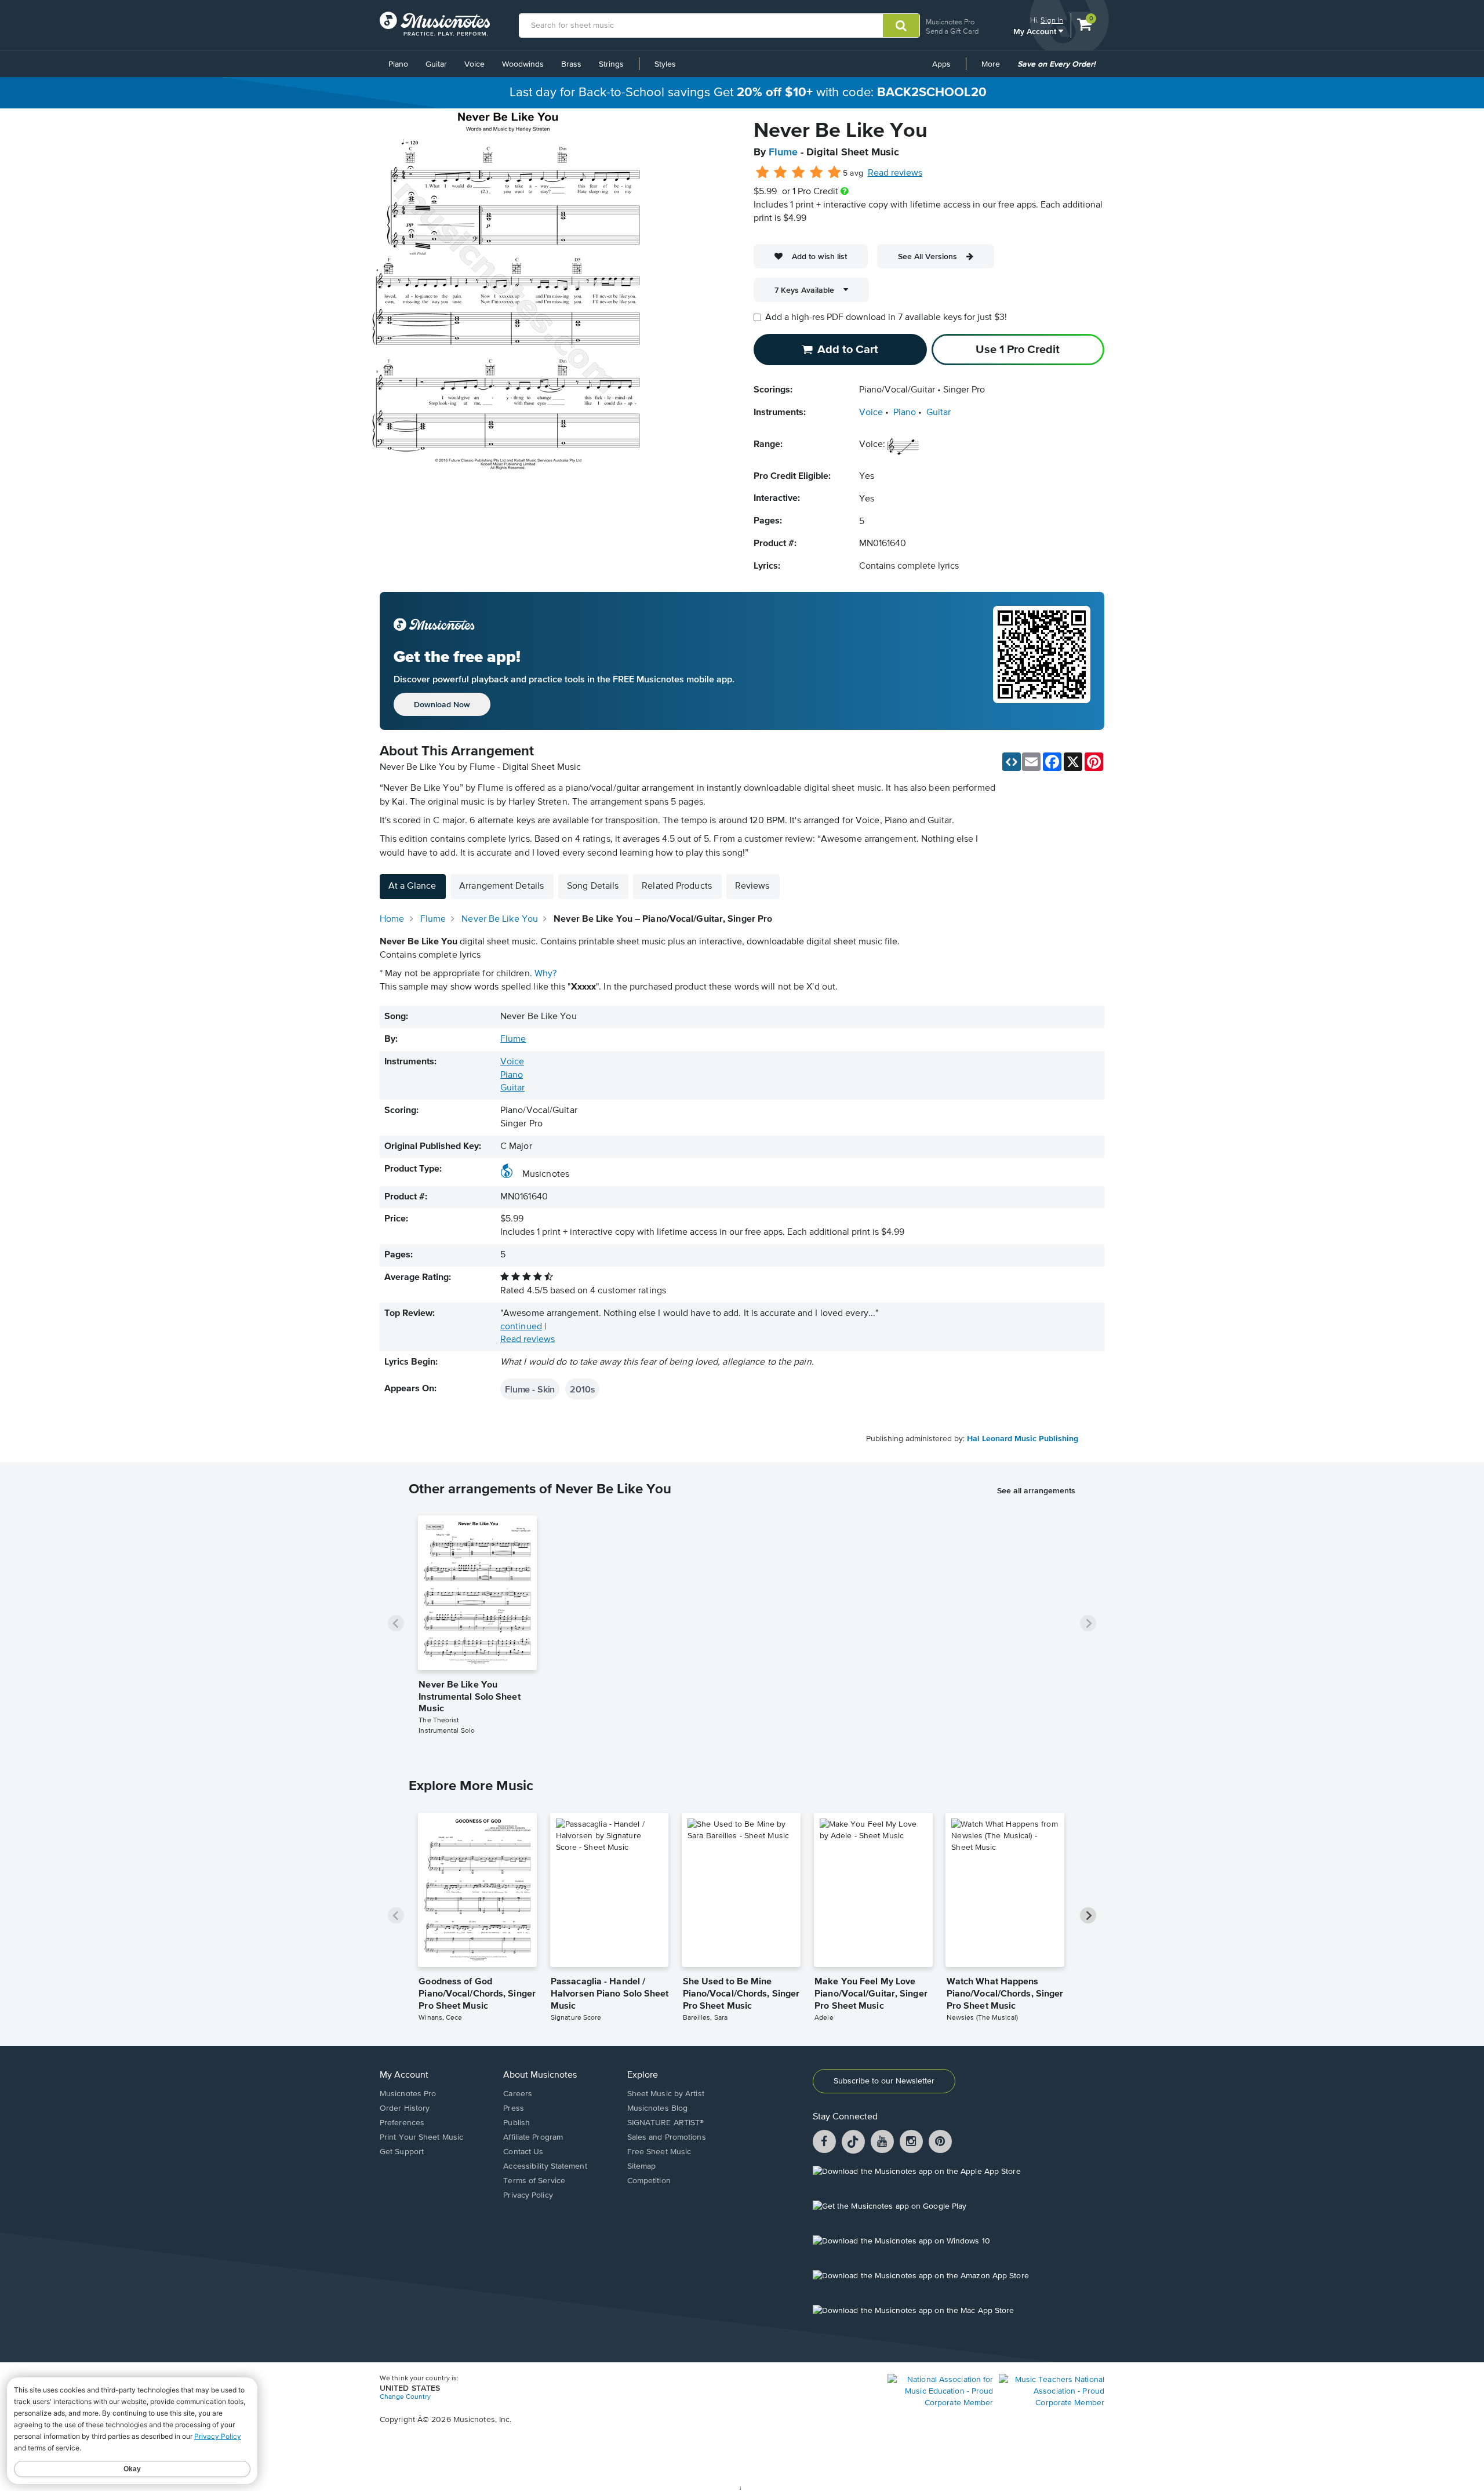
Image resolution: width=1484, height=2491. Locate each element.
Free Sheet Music (659, 2152)
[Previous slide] (396, 1623)
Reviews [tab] (752, 886)
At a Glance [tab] (412, 886)
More (995, 68)
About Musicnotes (540, 2075)
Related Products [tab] (677, 886)
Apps (941, 64)
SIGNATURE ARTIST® (666, 2123)
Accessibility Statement (545, 2166)
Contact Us (523, 2152)
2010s (582, 1389)
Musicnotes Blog (658, 2108)
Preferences (402, 2123)
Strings (611, 64)
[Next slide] (1088, 1623)
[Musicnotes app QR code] (1042, 661)
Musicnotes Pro (950, 22)
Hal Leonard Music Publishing (1023, 1439)
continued (521, 1327)
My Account (1036, 31)
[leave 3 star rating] (799, 173)
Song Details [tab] (593, 886)
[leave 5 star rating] (834, 173)
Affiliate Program (533, 2137)
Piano (398, 64)
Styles (665, 64)
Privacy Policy (528, 2195)
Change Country (405, 2397)
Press (514, 2108)
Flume (783, 152)
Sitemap (642, 2166)
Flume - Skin (530, 1389)
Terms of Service (534, 2181)
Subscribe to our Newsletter (884, 2081)
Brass (571, 64)
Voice (474, 64)
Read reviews (895, 173)
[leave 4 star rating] (816, 173)
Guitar (436, 64)
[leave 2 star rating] (781, 173)
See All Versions (927, 256)
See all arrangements (1036, 1490)
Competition (649, 2181)
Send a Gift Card (952, 31)
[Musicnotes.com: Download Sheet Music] (435, 24)
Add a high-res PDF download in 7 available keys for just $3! (886, 318)
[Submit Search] (901, 26)
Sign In (1052, 20)
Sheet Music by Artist (666, 2094)
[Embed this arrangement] (1012, 762)
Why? (545, 974)
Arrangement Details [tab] (501, 886)
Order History (405, 2108)
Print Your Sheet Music (421, 2137)
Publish (517, 2123)
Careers (518, 2094)
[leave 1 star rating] (763, 173)
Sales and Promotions (667, 2137)
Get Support (402, 2152)
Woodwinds (523, 64)
